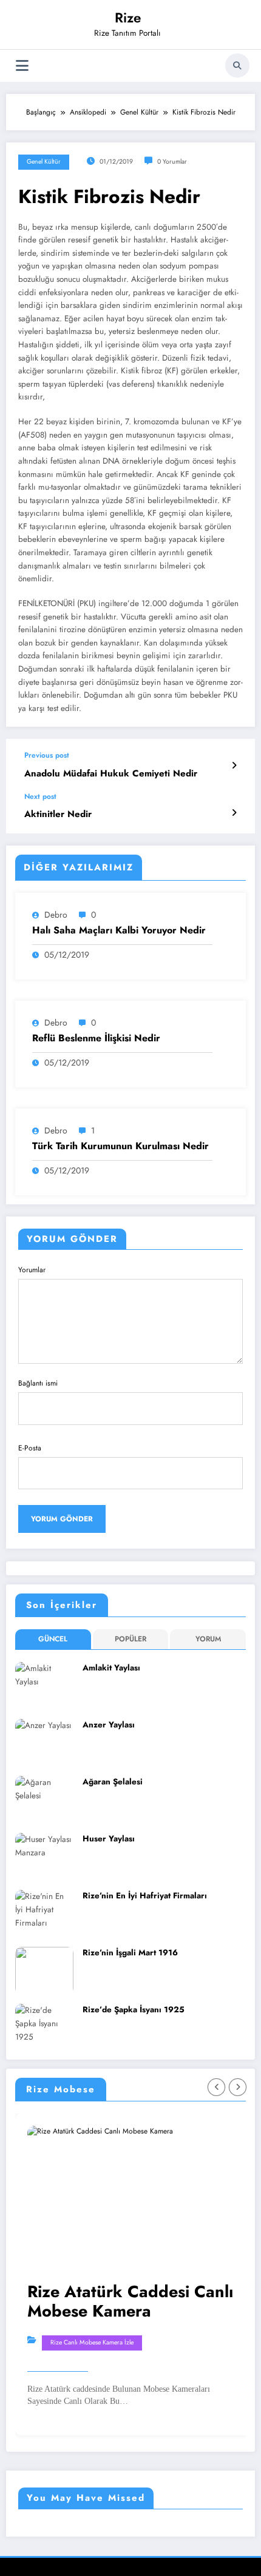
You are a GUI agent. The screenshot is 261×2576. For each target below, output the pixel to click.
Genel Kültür (44, 162)
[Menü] (22, 66)
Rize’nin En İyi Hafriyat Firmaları (145, 1896)
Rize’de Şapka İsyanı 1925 (134, 2010)
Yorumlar (32, 1270)
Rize (128, 18)
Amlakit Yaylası (111, 1668)
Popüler (130, 1639)
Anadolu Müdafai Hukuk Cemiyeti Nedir (111, 774)
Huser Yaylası (109, 1839)
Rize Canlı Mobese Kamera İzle (92, 2342)
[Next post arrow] (234, 813)
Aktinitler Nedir (58, 814)
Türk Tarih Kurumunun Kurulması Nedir (120, 1146)
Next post (40, 796)
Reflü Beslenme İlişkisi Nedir (96, 1038)
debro (56, 915)
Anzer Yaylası (109, 1725)
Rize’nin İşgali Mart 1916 (130, 1953)
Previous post (47, 755)
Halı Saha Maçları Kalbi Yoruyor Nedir (119, 930)
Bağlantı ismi (38, 1383)
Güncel (53, 1639)
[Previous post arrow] (234, 766)
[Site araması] (237, 65)
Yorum (208, 1639)
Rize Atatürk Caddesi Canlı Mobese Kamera (130, 2302)
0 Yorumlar (172, 162)
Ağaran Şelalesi (113, 1782)
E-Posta (30, 1448)
